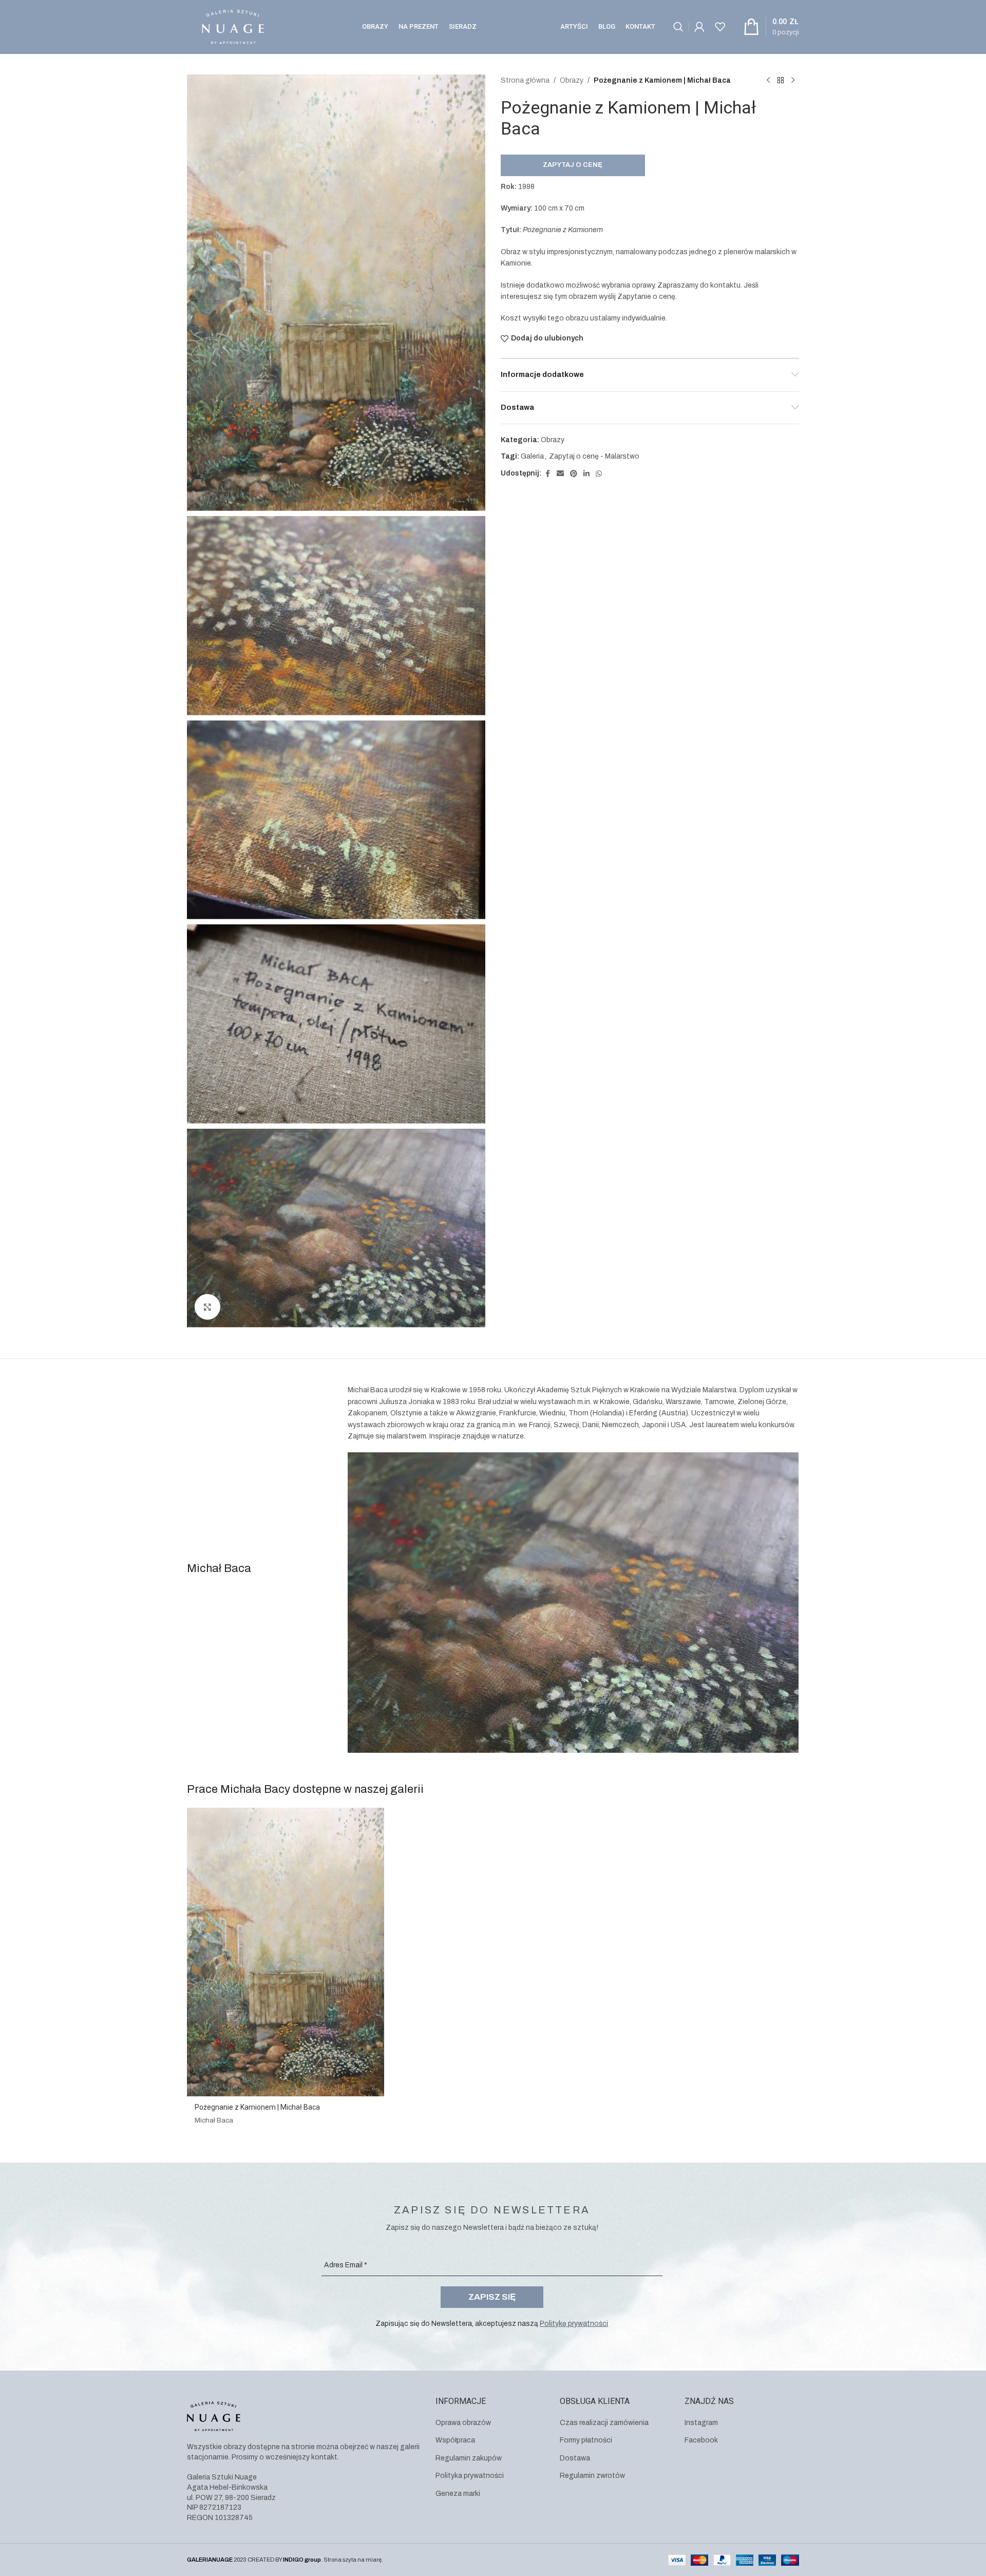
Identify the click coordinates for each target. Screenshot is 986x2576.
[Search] (678, 27)
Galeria (532, 456)
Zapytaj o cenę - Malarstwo (594, 456)
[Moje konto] (699, 27)
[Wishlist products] (720, 27)
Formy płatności (586, 2440)
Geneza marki (458, 2494)
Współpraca (455, 2440)
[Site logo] (233, 26)
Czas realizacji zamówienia (604, 2423)
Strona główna (525, 80)
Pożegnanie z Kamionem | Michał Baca (257, 2107)
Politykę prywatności (574, 2324)
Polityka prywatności (470, 2476)
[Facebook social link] (547, 474)
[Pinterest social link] (574, 474)
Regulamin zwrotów (592, 2476)
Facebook (701, 2440)
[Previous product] (768, 81)
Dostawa (575, 2458)
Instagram (701, 2423)
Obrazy (572, 80)
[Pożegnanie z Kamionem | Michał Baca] (286, 1952)
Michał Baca (214, 2120)
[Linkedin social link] (586, 474)
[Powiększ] (207, 1307)
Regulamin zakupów (469, 2458)
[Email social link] (560, 474)
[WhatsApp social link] (599, 474)
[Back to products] (781, 81)
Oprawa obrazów (463, 2423)
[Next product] (793, 81)
